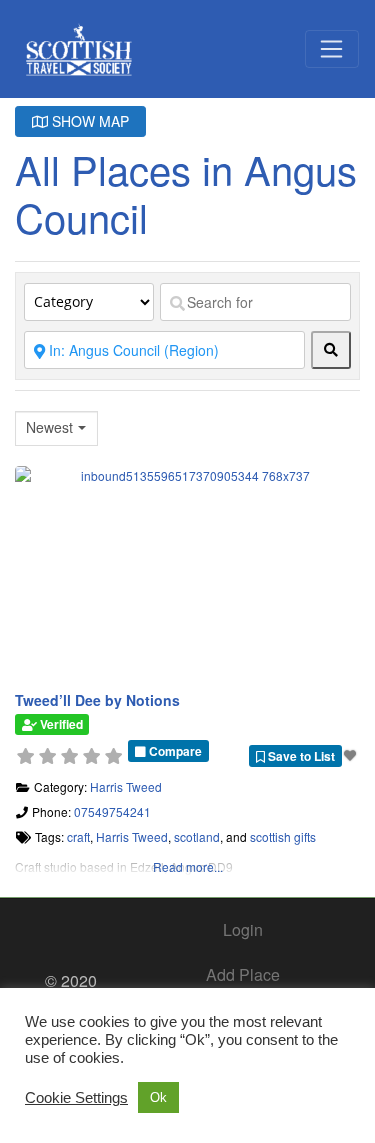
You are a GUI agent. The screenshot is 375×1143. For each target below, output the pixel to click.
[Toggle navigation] (332, 49)
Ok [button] (158, 1097)
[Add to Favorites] (352, 754)
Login (243, 929)
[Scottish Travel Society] (79, 45)
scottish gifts (283, 836)
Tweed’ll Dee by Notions (97, 700)
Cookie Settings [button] (76, 1098)
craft (78, 836)
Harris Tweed (126, 786)
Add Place (243, 974)
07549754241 (112, 811)
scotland (197, 836)
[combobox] (56, 428)
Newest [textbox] (49, 427)
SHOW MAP (88, 121)
